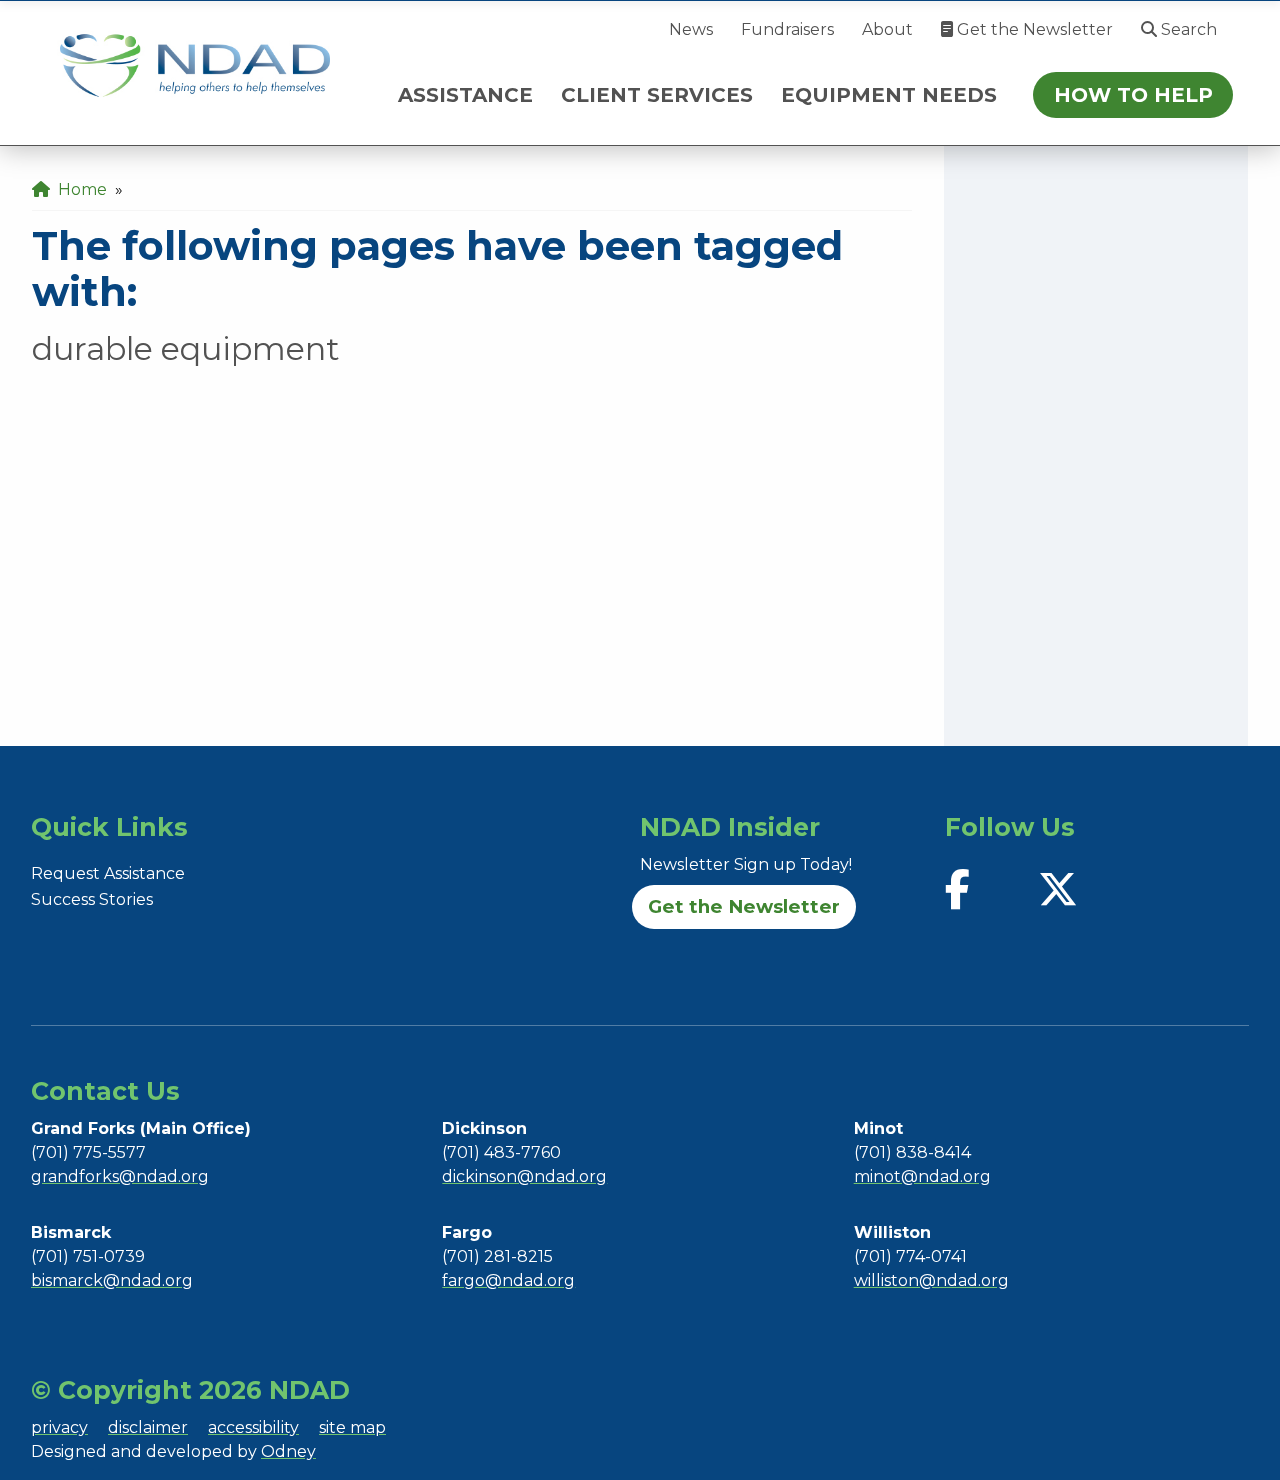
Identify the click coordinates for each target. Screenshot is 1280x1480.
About (887, 29)
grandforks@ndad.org (120, 1176)
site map (352, 1427)
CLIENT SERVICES (657, 95)
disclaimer (148, 1427)
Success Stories (92, 899)
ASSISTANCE (465, 95)
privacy (59, 1427)
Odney (288, 1451)
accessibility (253, 1427)
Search (1187, 29)
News (691, 29)
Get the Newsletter (1033, 29)
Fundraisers (787, 29)
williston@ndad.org (931, 1280)
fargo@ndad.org (508, 1280)
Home (78, 189)
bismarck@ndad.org (112, 1280)
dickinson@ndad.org (524, 1176)
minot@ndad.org (922, 1176)
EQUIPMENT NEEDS (889, 95)
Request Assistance (108, 873)
